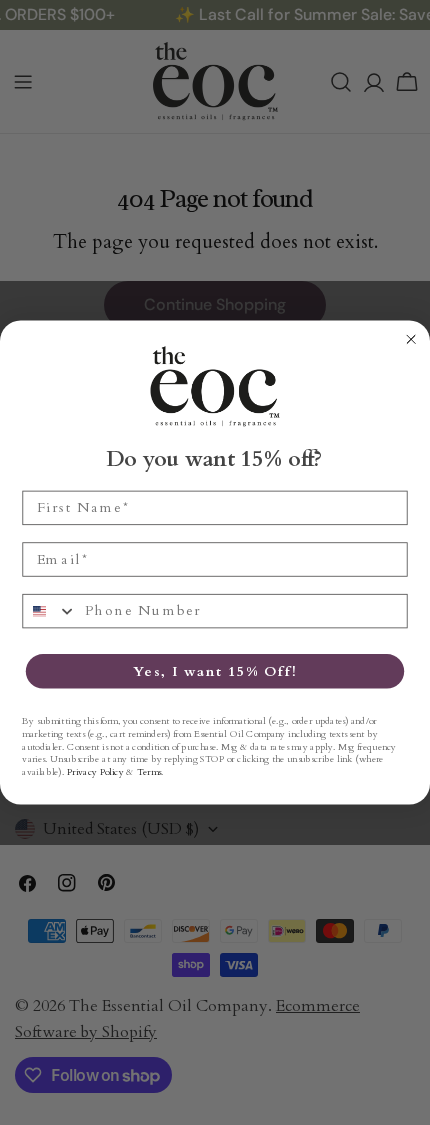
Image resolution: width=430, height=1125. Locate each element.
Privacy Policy (95, 772)
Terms (149, 772)
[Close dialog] (411, 339)
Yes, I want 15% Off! (215, 671)
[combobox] (49, 611)
